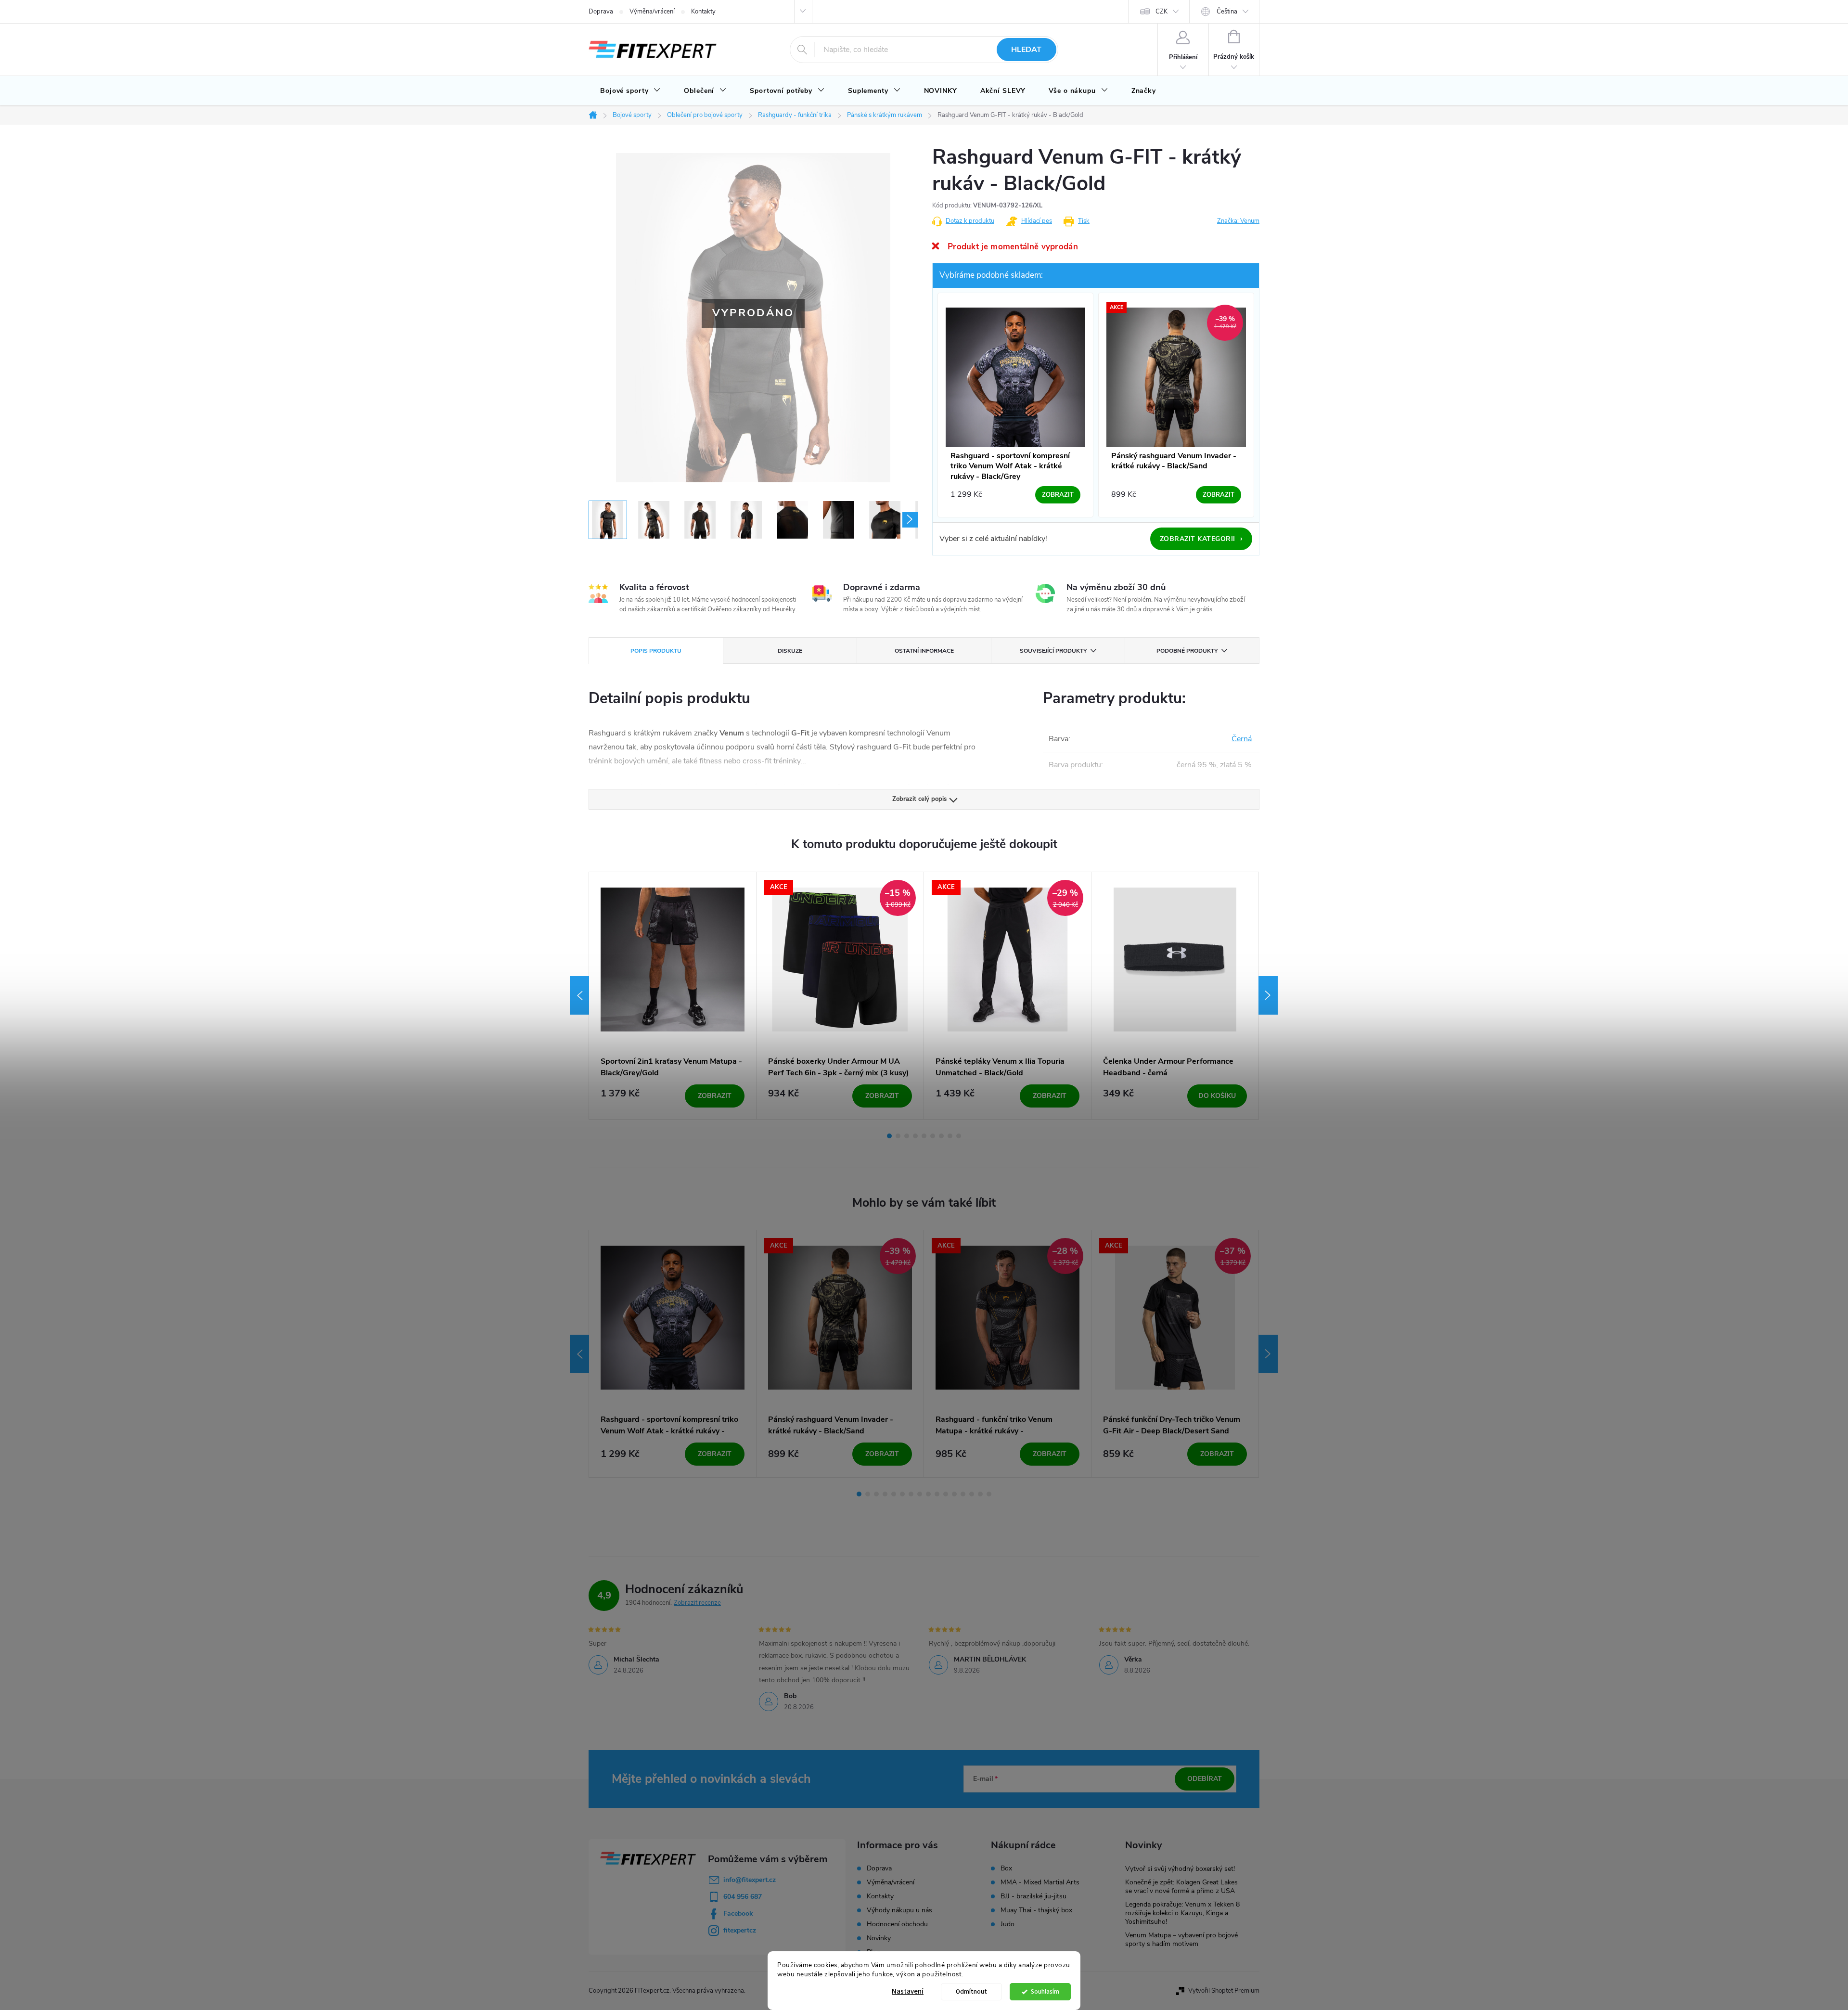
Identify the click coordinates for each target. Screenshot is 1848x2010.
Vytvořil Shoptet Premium (1224, 1991)
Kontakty (703, 12)
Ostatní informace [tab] (924, 651)
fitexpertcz (740, 1930)
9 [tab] (959, 1136)
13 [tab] (963, 1494)
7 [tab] (941, 1136)
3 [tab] (907, 1136)
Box (1006, 1868)
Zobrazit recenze (697, 1603)
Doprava (601, 12)
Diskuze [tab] (790, 651)
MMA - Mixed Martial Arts (1040, 1882)
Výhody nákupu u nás (899, 1910)
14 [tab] (972, 1494)
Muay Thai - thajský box (1036, 1910)
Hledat (1026, 50)
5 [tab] (924, 1136)
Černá (1242, 739)
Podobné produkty (1187, 651)
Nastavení (908, 1991)
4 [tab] (915, 1136)
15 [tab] (980, 1494)
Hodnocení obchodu (897, 1924)
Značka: (1238, 221)
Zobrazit (715, 1096)
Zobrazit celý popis (919, 799)
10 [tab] (937, 1494)
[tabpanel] (673, 996)
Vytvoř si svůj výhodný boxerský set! (1180, 1869)
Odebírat (1205, 1779)
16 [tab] (989, 1494)
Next (1268, 995)
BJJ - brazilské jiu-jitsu (1033, 1896)
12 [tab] (954, 1494)
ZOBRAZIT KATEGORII (1201, 539)
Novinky (879, 1938)
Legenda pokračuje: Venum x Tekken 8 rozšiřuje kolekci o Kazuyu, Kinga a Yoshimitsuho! (1182, 1913)
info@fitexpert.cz (750, 1880)
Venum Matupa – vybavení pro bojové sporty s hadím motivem (1181, 1939)
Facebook (738, 1913)
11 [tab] (946, 1494)
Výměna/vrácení (652, 12)
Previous (579, 995)
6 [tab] (933, 1136)
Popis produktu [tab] (656, 651)
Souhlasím (1045, 1991)
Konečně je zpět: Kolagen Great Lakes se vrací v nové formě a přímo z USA (1181, 1887)
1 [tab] (889, 1136)
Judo (1007, 1924)
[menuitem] (630, 91)
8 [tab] (950, 1136)
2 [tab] (898, 1136)
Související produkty (1053, 651)
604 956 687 (743, 1897)
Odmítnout (971, 1991)
